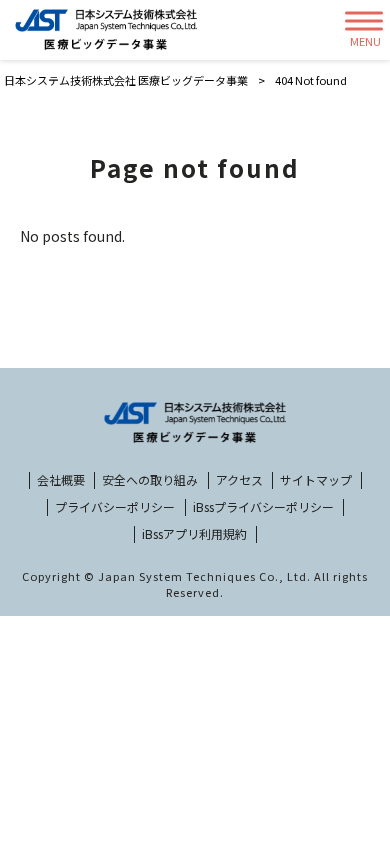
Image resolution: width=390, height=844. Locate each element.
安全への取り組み (150, 480)
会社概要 (61, 480)
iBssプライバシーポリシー (263, 507)
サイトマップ (316, 480)
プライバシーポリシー (115, 507)
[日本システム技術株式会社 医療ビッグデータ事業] (106, 30)
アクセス (239, 480)
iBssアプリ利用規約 (194, 534)
